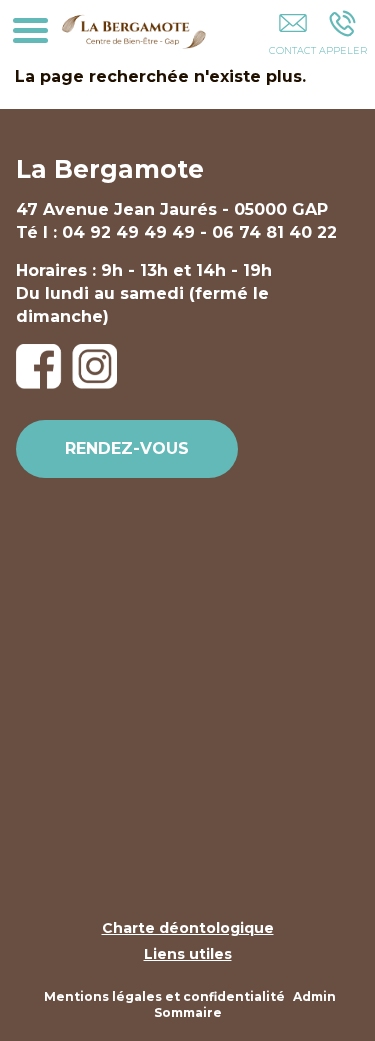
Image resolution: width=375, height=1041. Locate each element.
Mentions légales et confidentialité (164, 996)
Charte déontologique (188, 928)
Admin (314, 996)
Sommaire (188, 1012)
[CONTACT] (292, 37)
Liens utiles (188, 954)
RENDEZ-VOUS (127, 448)
